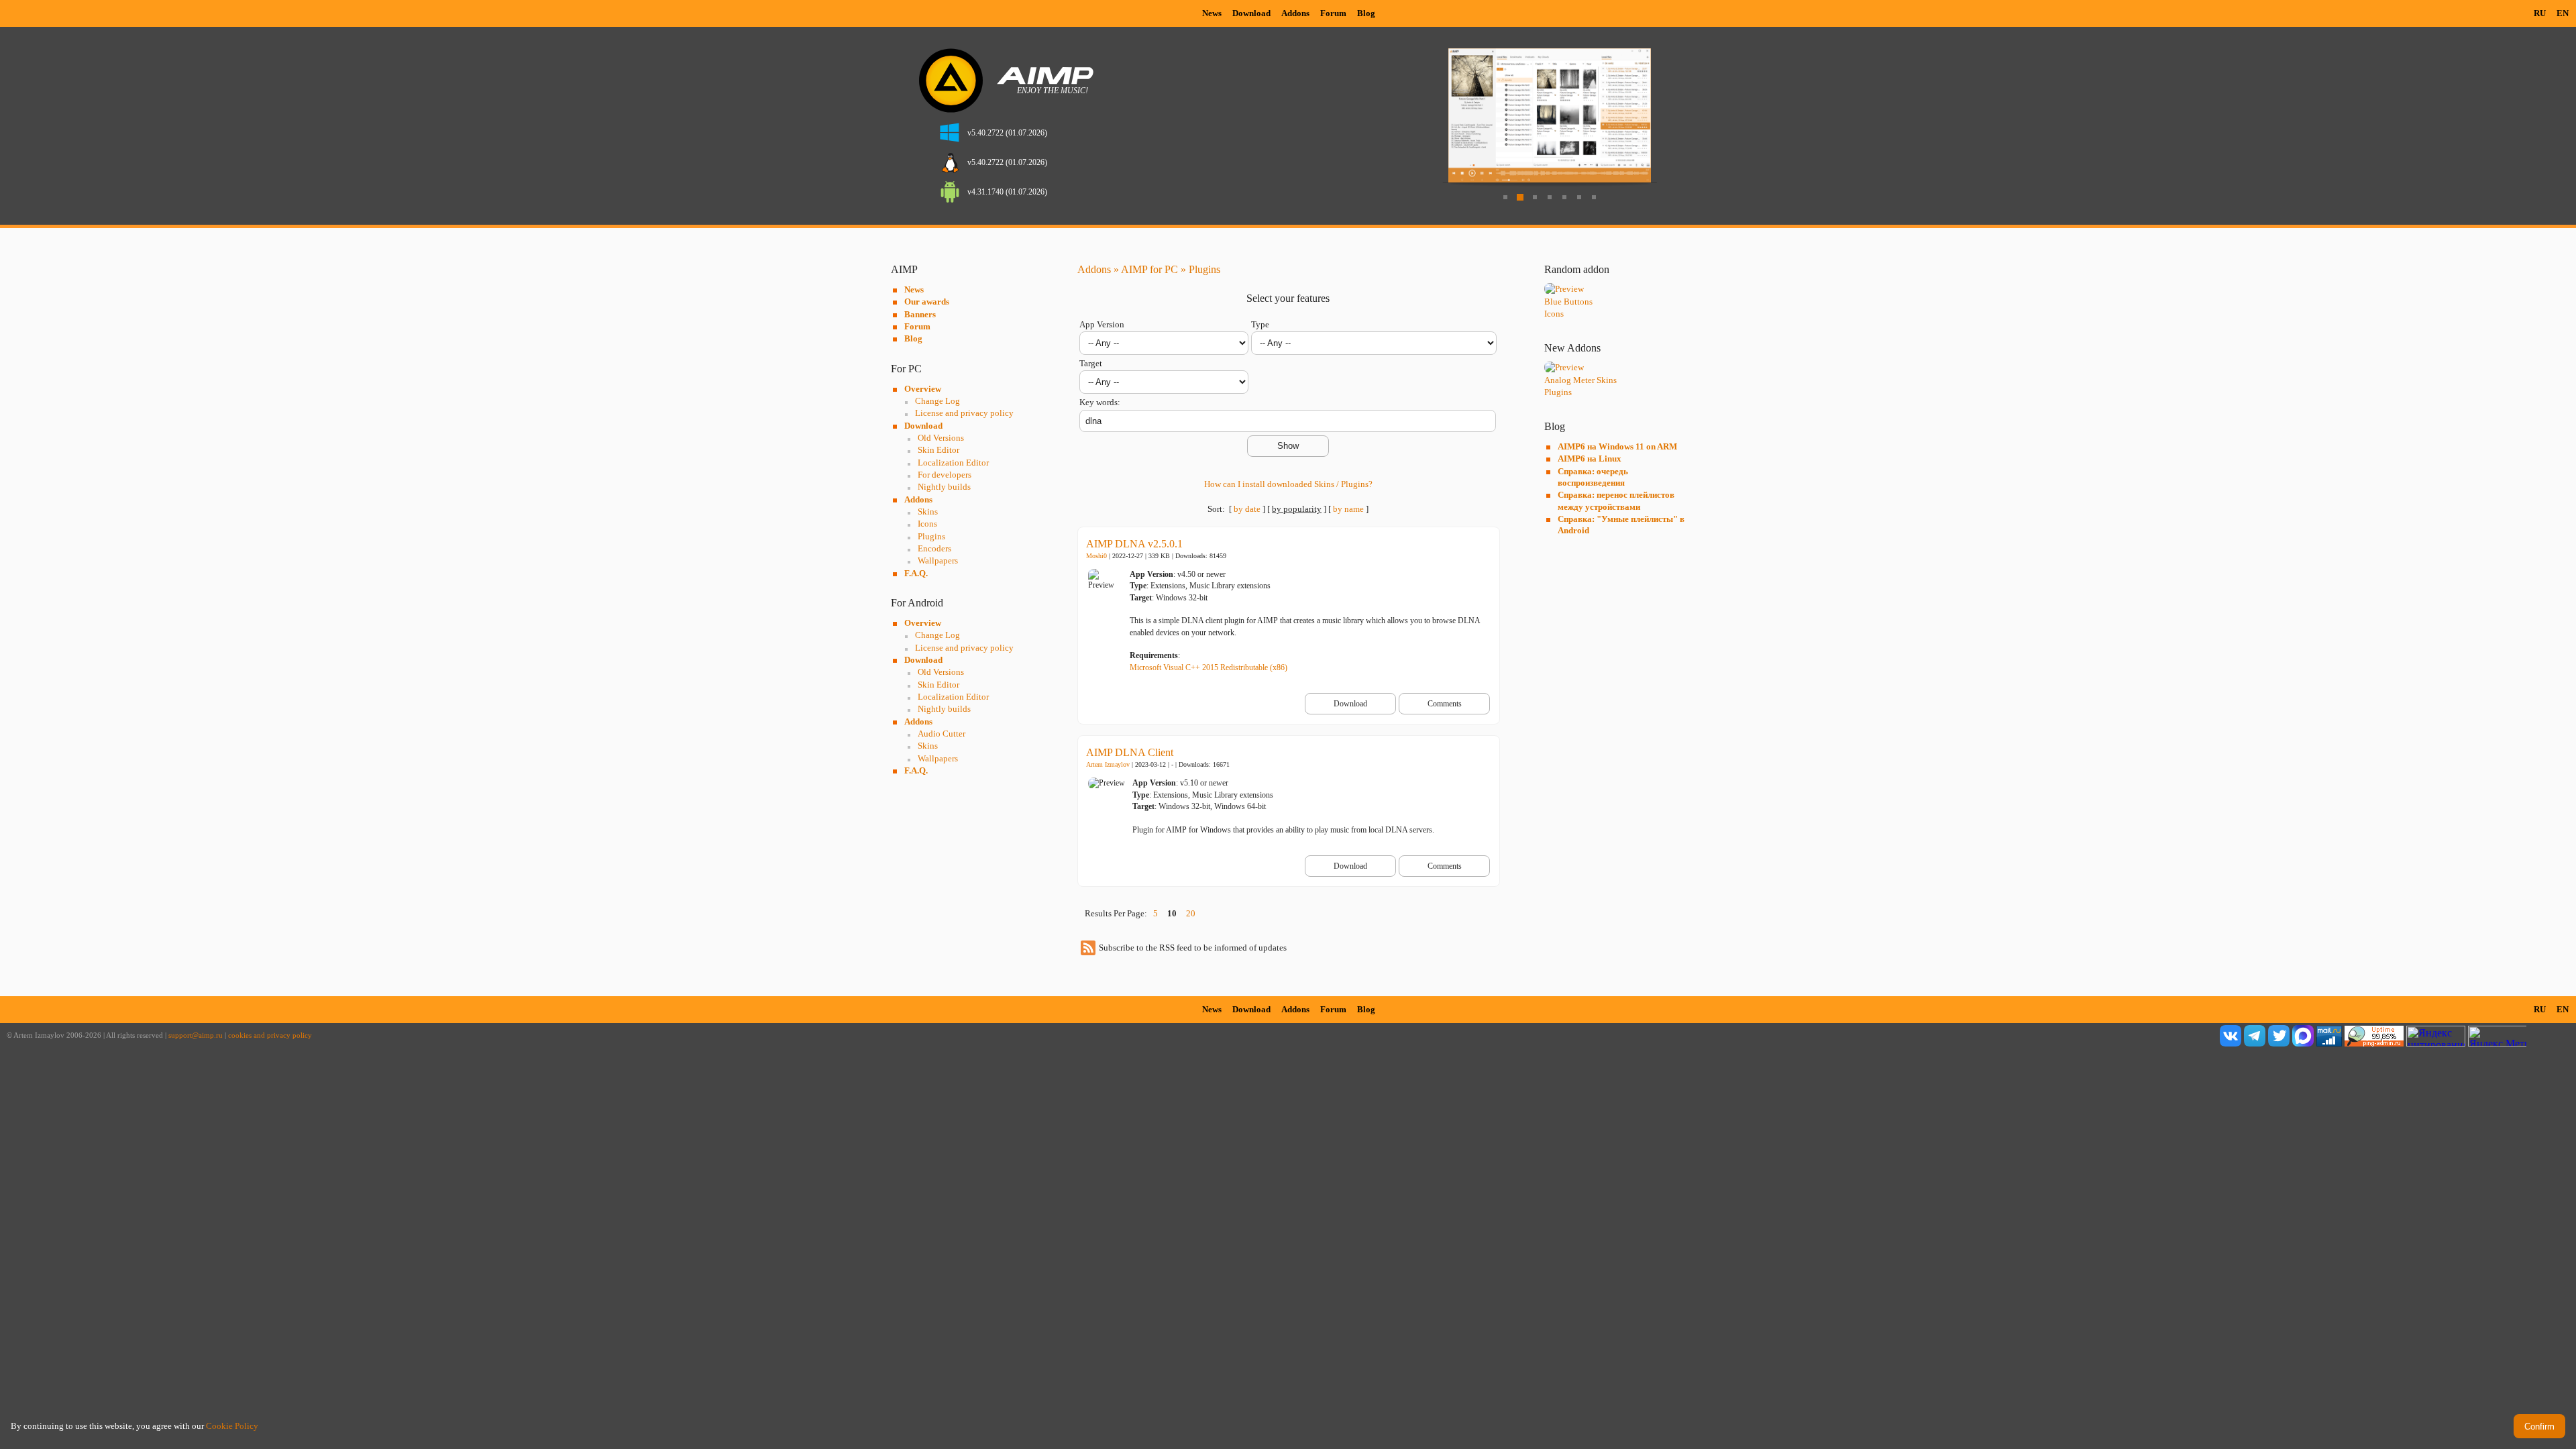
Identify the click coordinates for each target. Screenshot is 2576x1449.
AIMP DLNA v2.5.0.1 (1134, 544)
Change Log (937, 401)
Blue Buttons (1568, 302)
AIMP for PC (1149, 269)
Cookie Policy (232, 1426)
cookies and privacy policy (270, 1035)
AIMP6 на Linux (1590, 459)
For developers (945, 475)
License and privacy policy (964, 413)
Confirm (2539, 1427)
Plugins (931, 536)
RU (2540, 13)
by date (1247, 509)
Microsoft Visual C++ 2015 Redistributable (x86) (1209, 667)
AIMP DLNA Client (1130, 752)
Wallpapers (938, 560)
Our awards (927, 302)
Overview (923, 389)
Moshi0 (1096, 556)
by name (1348, 509)
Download (1251, 13)
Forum (1333, 13)
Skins (928, 512)
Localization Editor (953, 463)
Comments (1445, 704)
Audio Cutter (942, 734)
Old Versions (941, 438)
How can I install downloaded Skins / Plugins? (1288, 484)
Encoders (934, 548)
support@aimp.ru (196, 1035)
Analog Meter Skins (1580, 380)
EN (2563, 13)
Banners (920, 314)
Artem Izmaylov (1108, 764)
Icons (927, 524)
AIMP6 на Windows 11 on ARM (1617, 446)
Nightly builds (944, 487)
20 (1191, 913)
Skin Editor (938, 450)
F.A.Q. (916, 573)
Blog (1366, 13)
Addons (1295, 13)
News (1212, 13)
